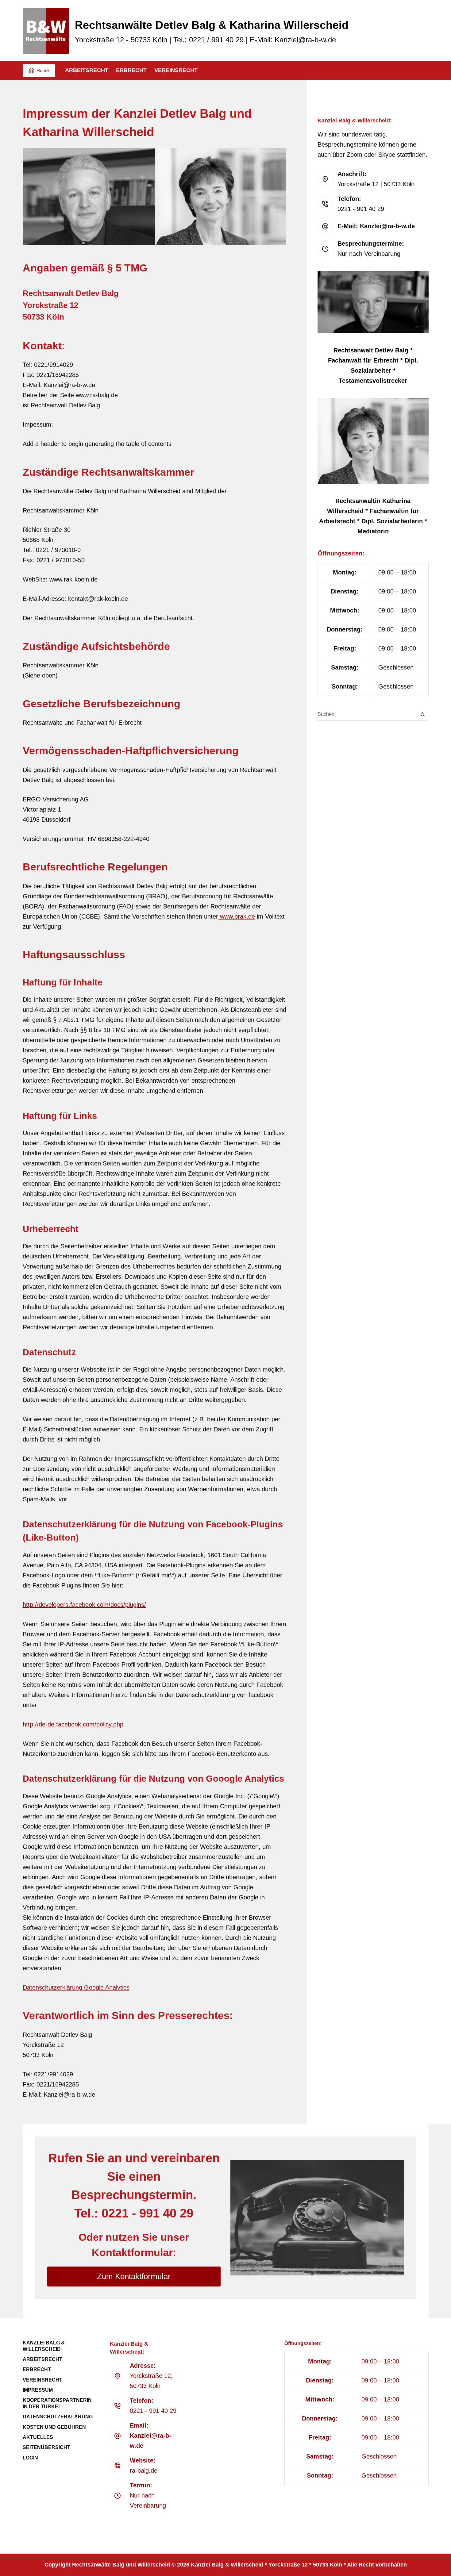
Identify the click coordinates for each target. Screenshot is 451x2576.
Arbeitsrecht (87, 70)
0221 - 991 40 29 (361, 209)
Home (43, 70)
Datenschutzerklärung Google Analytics (76, 1987)
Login (30, 2458)
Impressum (38, 2390)
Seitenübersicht (46, 2447)
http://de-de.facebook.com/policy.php (73, 1724)
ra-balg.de (144, 2470)
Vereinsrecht (176, 70)
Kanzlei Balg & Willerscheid (44, 2346)
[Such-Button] (423, 714)
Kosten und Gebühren (54, 2427)
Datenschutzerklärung (58, 2417)
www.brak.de (237, 916)
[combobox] (367, 714)
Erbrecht (131, 70)
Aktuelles (38, 2437)
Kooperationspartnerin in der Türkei (57, 2403)
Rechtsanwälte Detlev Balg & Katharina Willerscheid (212, 25)
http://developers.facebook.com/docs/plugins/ (84, 1605)
